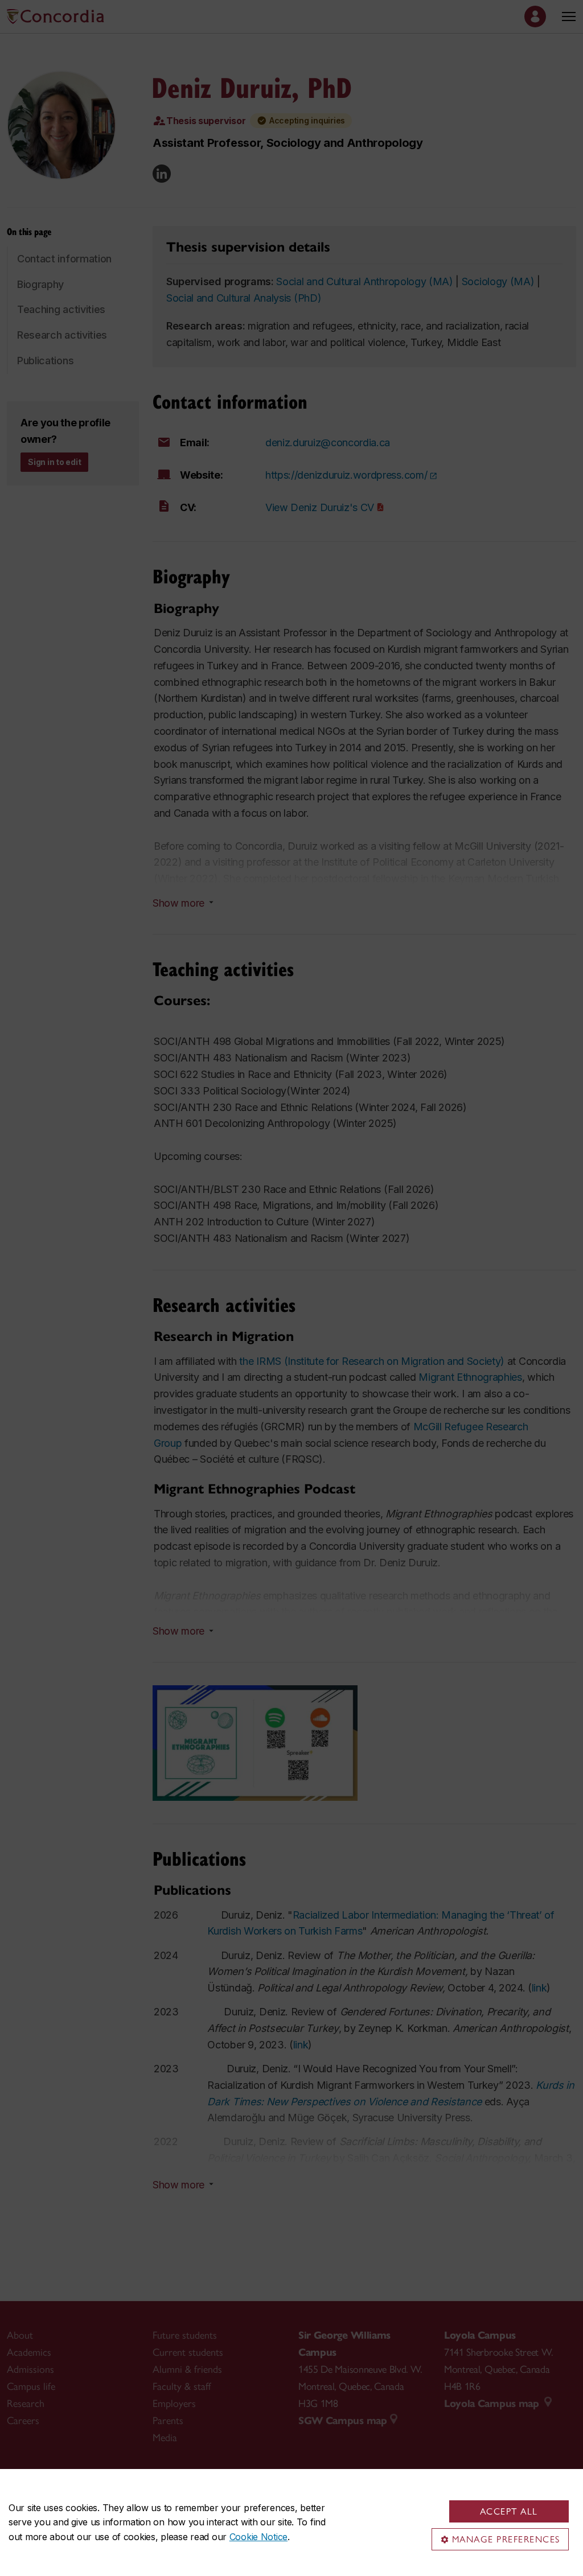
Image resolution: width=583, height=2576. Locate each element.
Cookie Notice (258, 2537)
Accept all (509, 2511)
